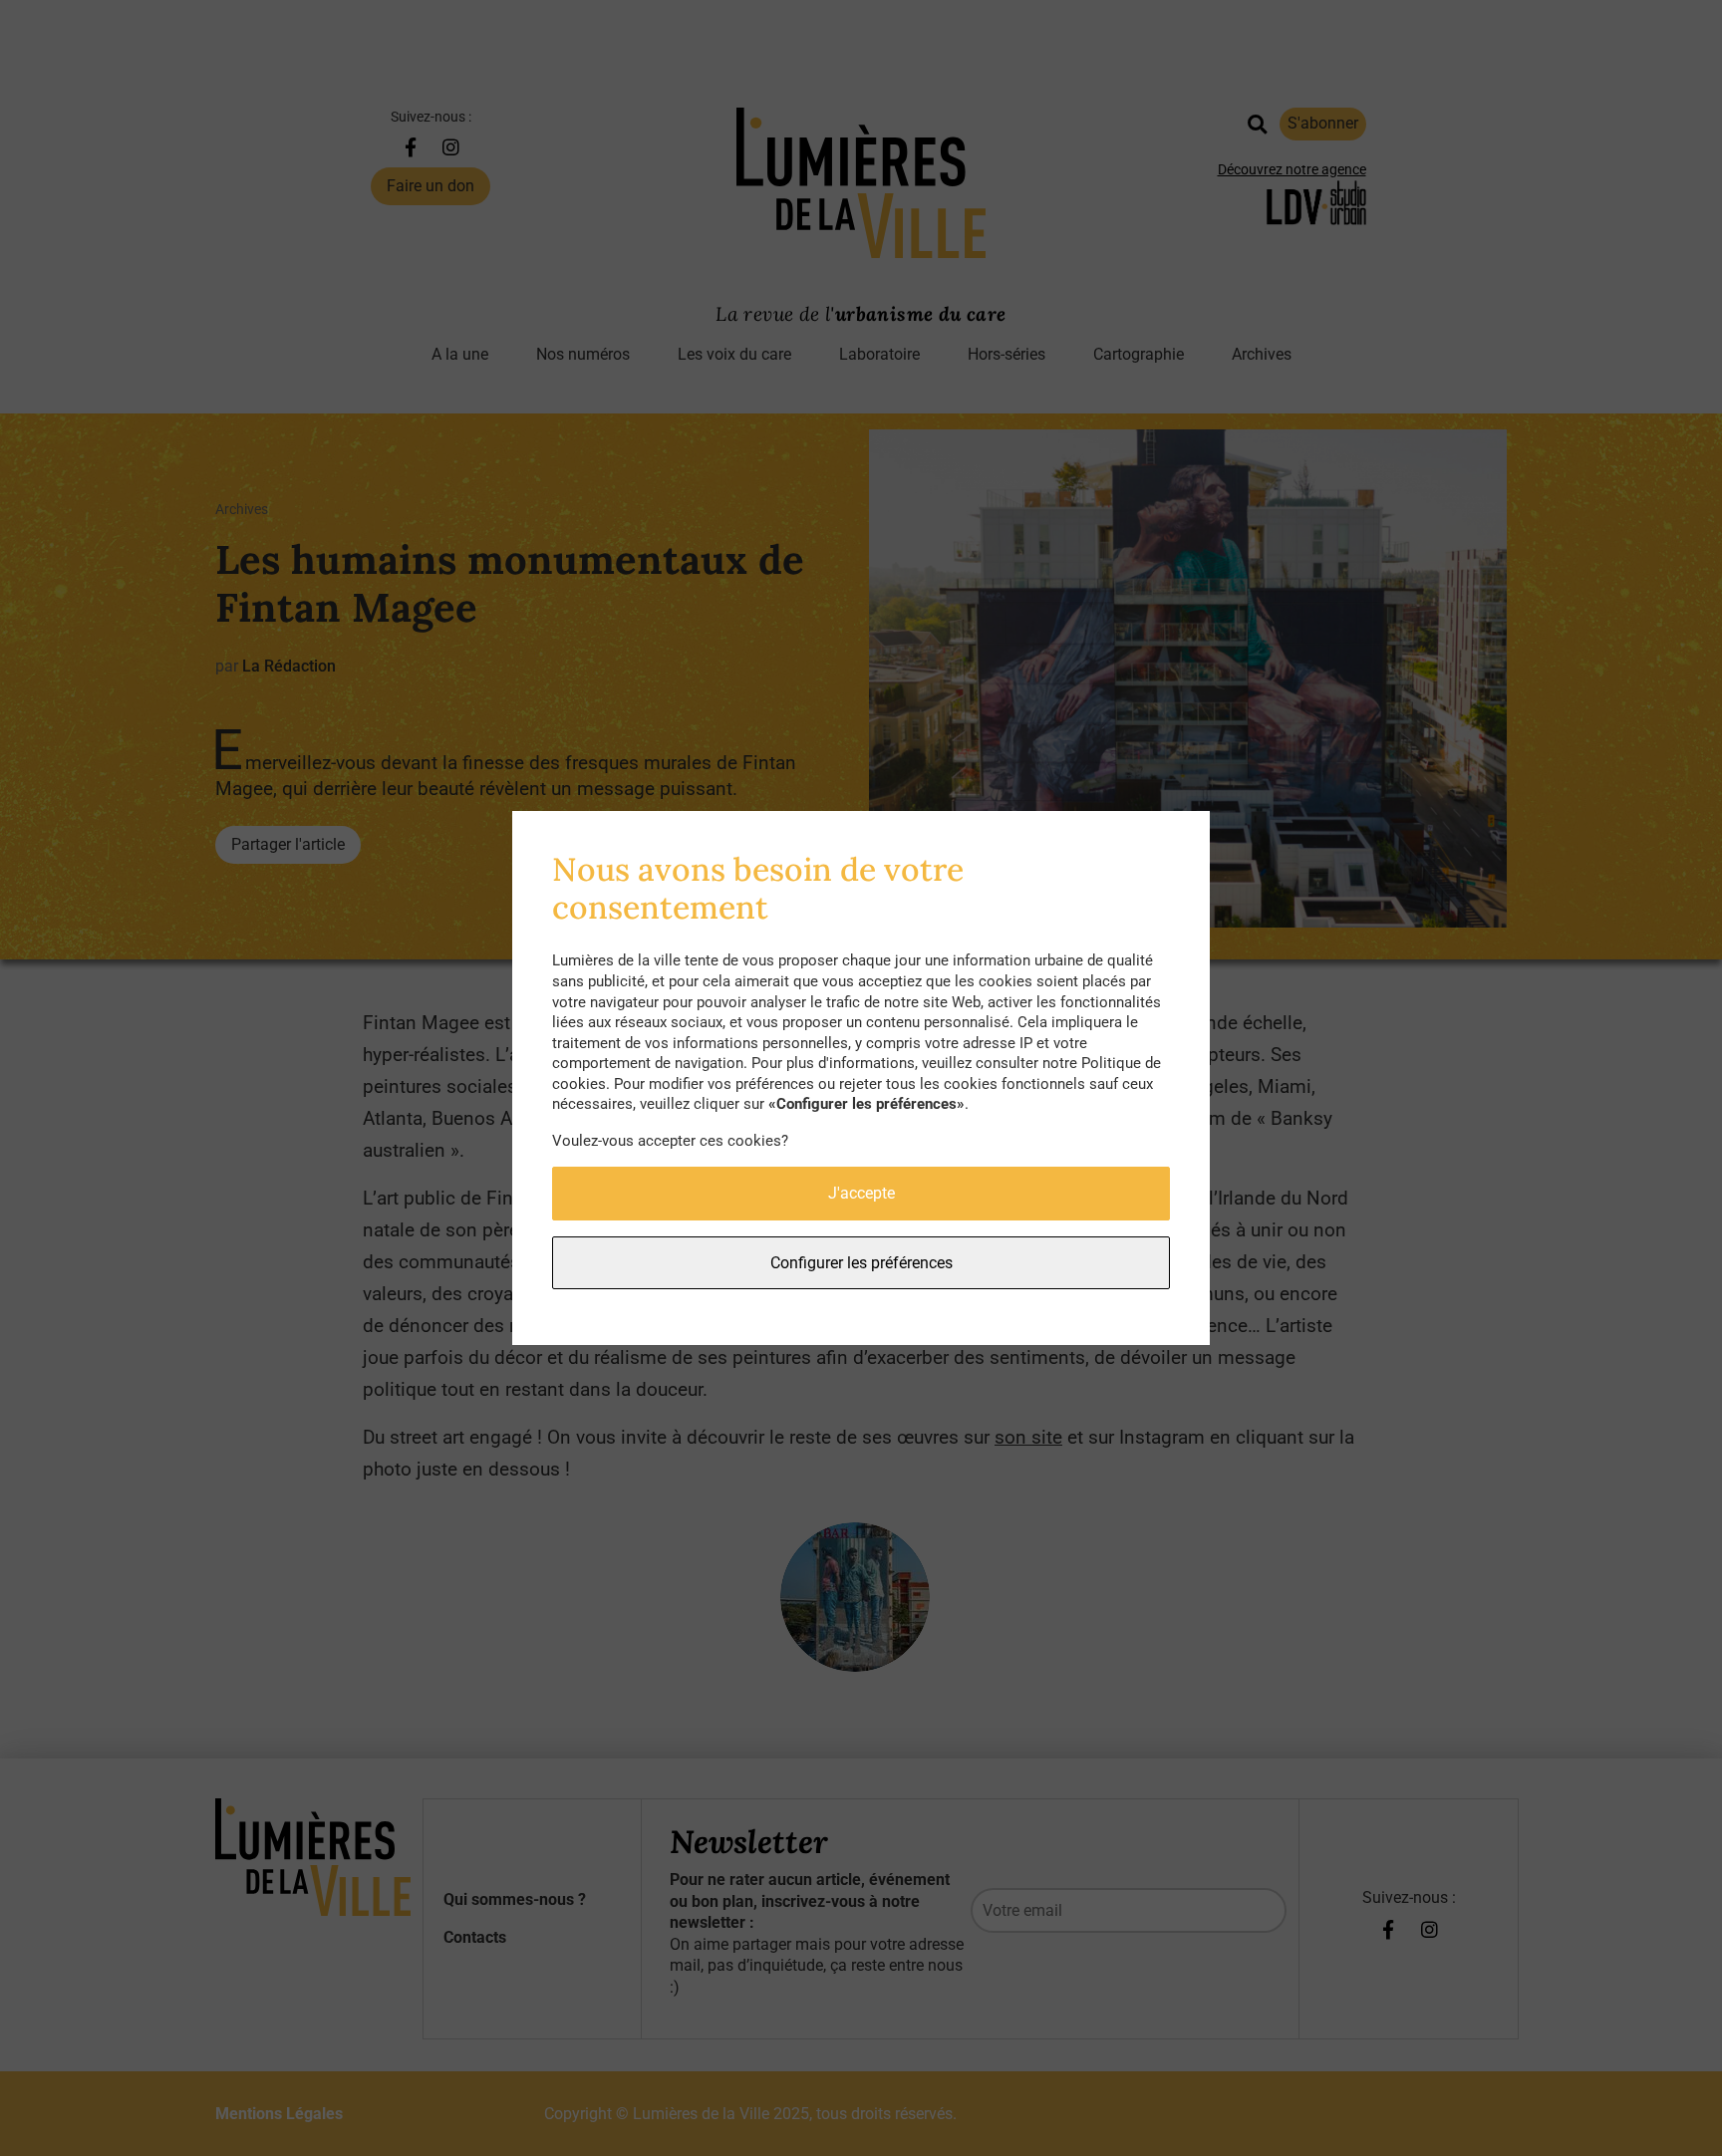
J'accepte (861, 1193)
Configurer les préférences (861, 1263)
